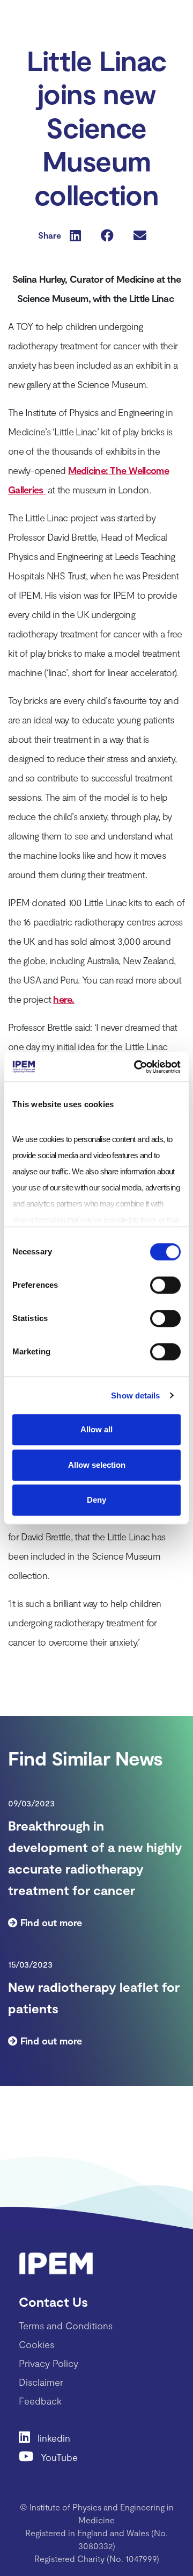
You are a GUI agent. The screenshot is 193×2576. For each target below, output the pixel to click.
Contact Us (53, 2302)
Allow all (96, 1429)
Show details (135, 1395)
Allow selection (97, 1465)
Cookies (36, 2344)
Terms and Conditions (66, 2326)
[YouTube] (30, 2456)
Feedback (40, 2401)
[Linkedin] (28, 2437)
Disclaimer (41, 2382)
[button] (75, 235)
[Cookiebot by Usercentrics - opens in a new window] (136, 1067)
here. (64, 999)
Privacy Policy (49, 2363)
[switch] (165, 1285)
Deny (96, 1500)
